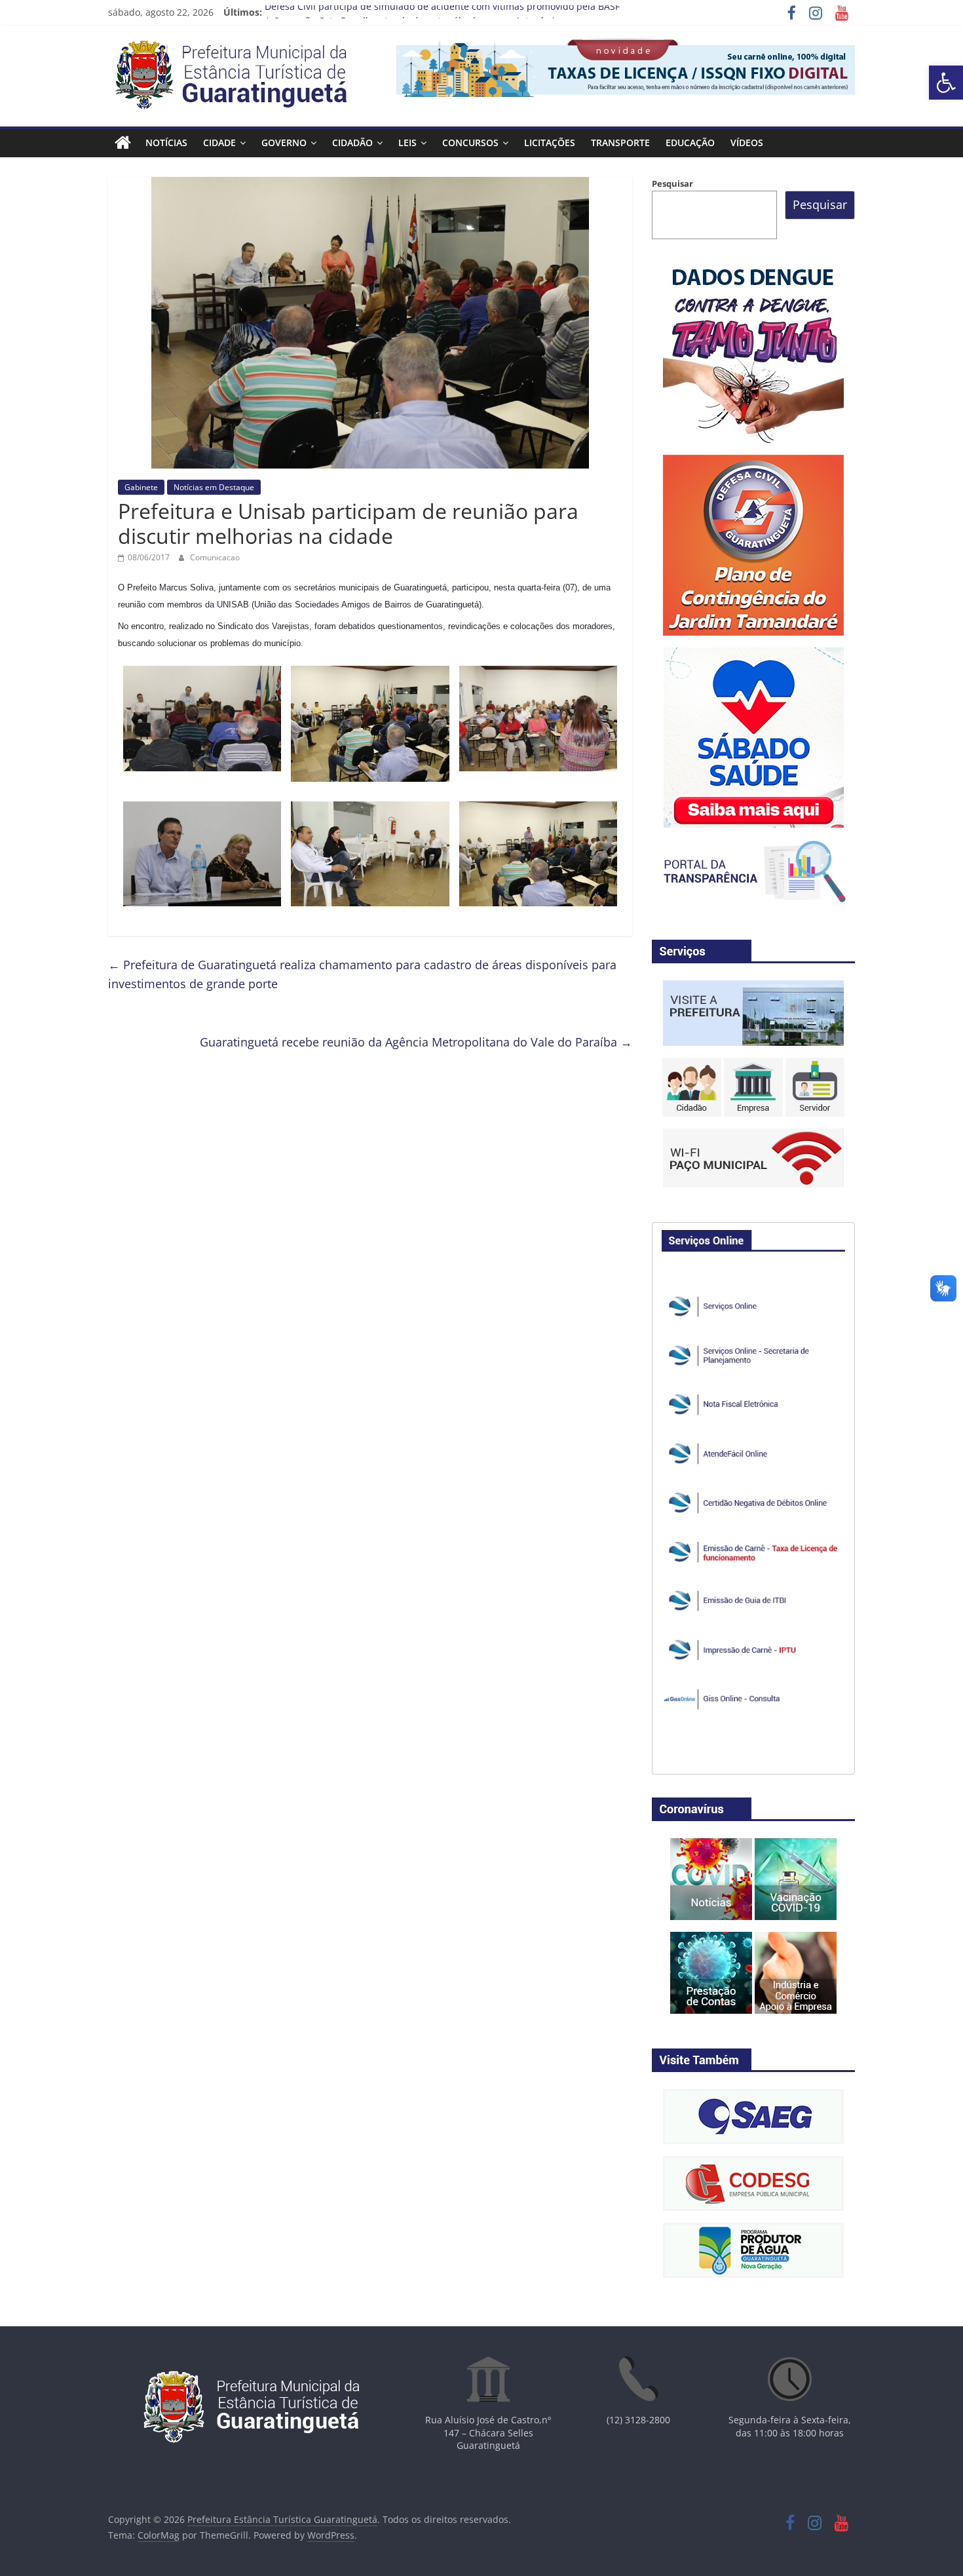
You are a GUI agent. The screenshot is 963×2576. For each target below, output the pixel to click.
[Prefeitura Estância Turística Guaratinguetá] (123, 143)
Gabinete (141, 487)
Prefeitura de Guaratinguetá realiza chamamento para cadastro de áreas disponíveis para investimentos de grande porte (362, 974)
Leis (407, 143)
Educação (690, 143)
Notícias (166, 143)
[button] (946, 83)
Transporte (620, 143)
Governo (284, 143)
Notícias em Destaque (214, 487)
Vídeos (747, 143)
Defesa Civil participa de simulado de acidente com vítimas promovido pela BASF (442, 12)
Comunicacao (215, 557)
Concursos (470, 143)
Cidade (219, 143)
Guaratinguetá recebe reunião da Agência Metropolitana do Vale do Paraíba (416, 1042)
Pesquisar (672, 183)
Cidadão (352, 143)
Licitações (550, 143)
